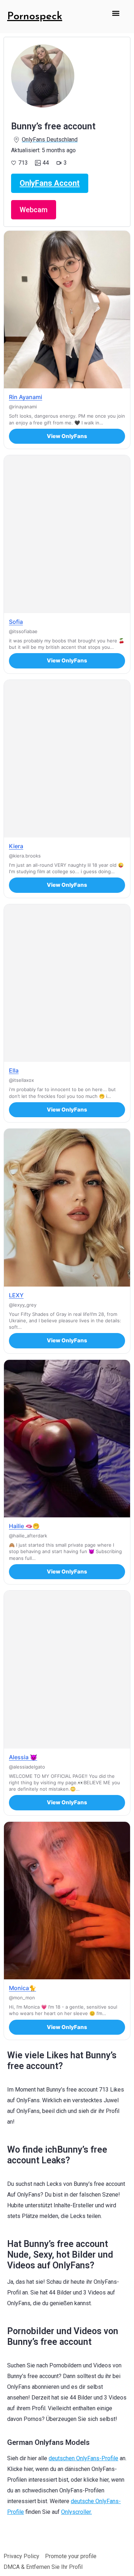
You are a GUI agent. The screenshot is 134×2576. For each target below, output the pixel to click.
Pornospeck (35, 17)
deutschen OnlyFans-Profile (83, 2458)
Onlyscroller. (76, 2512)
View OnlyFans (67, 436)
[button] (116, 13)
